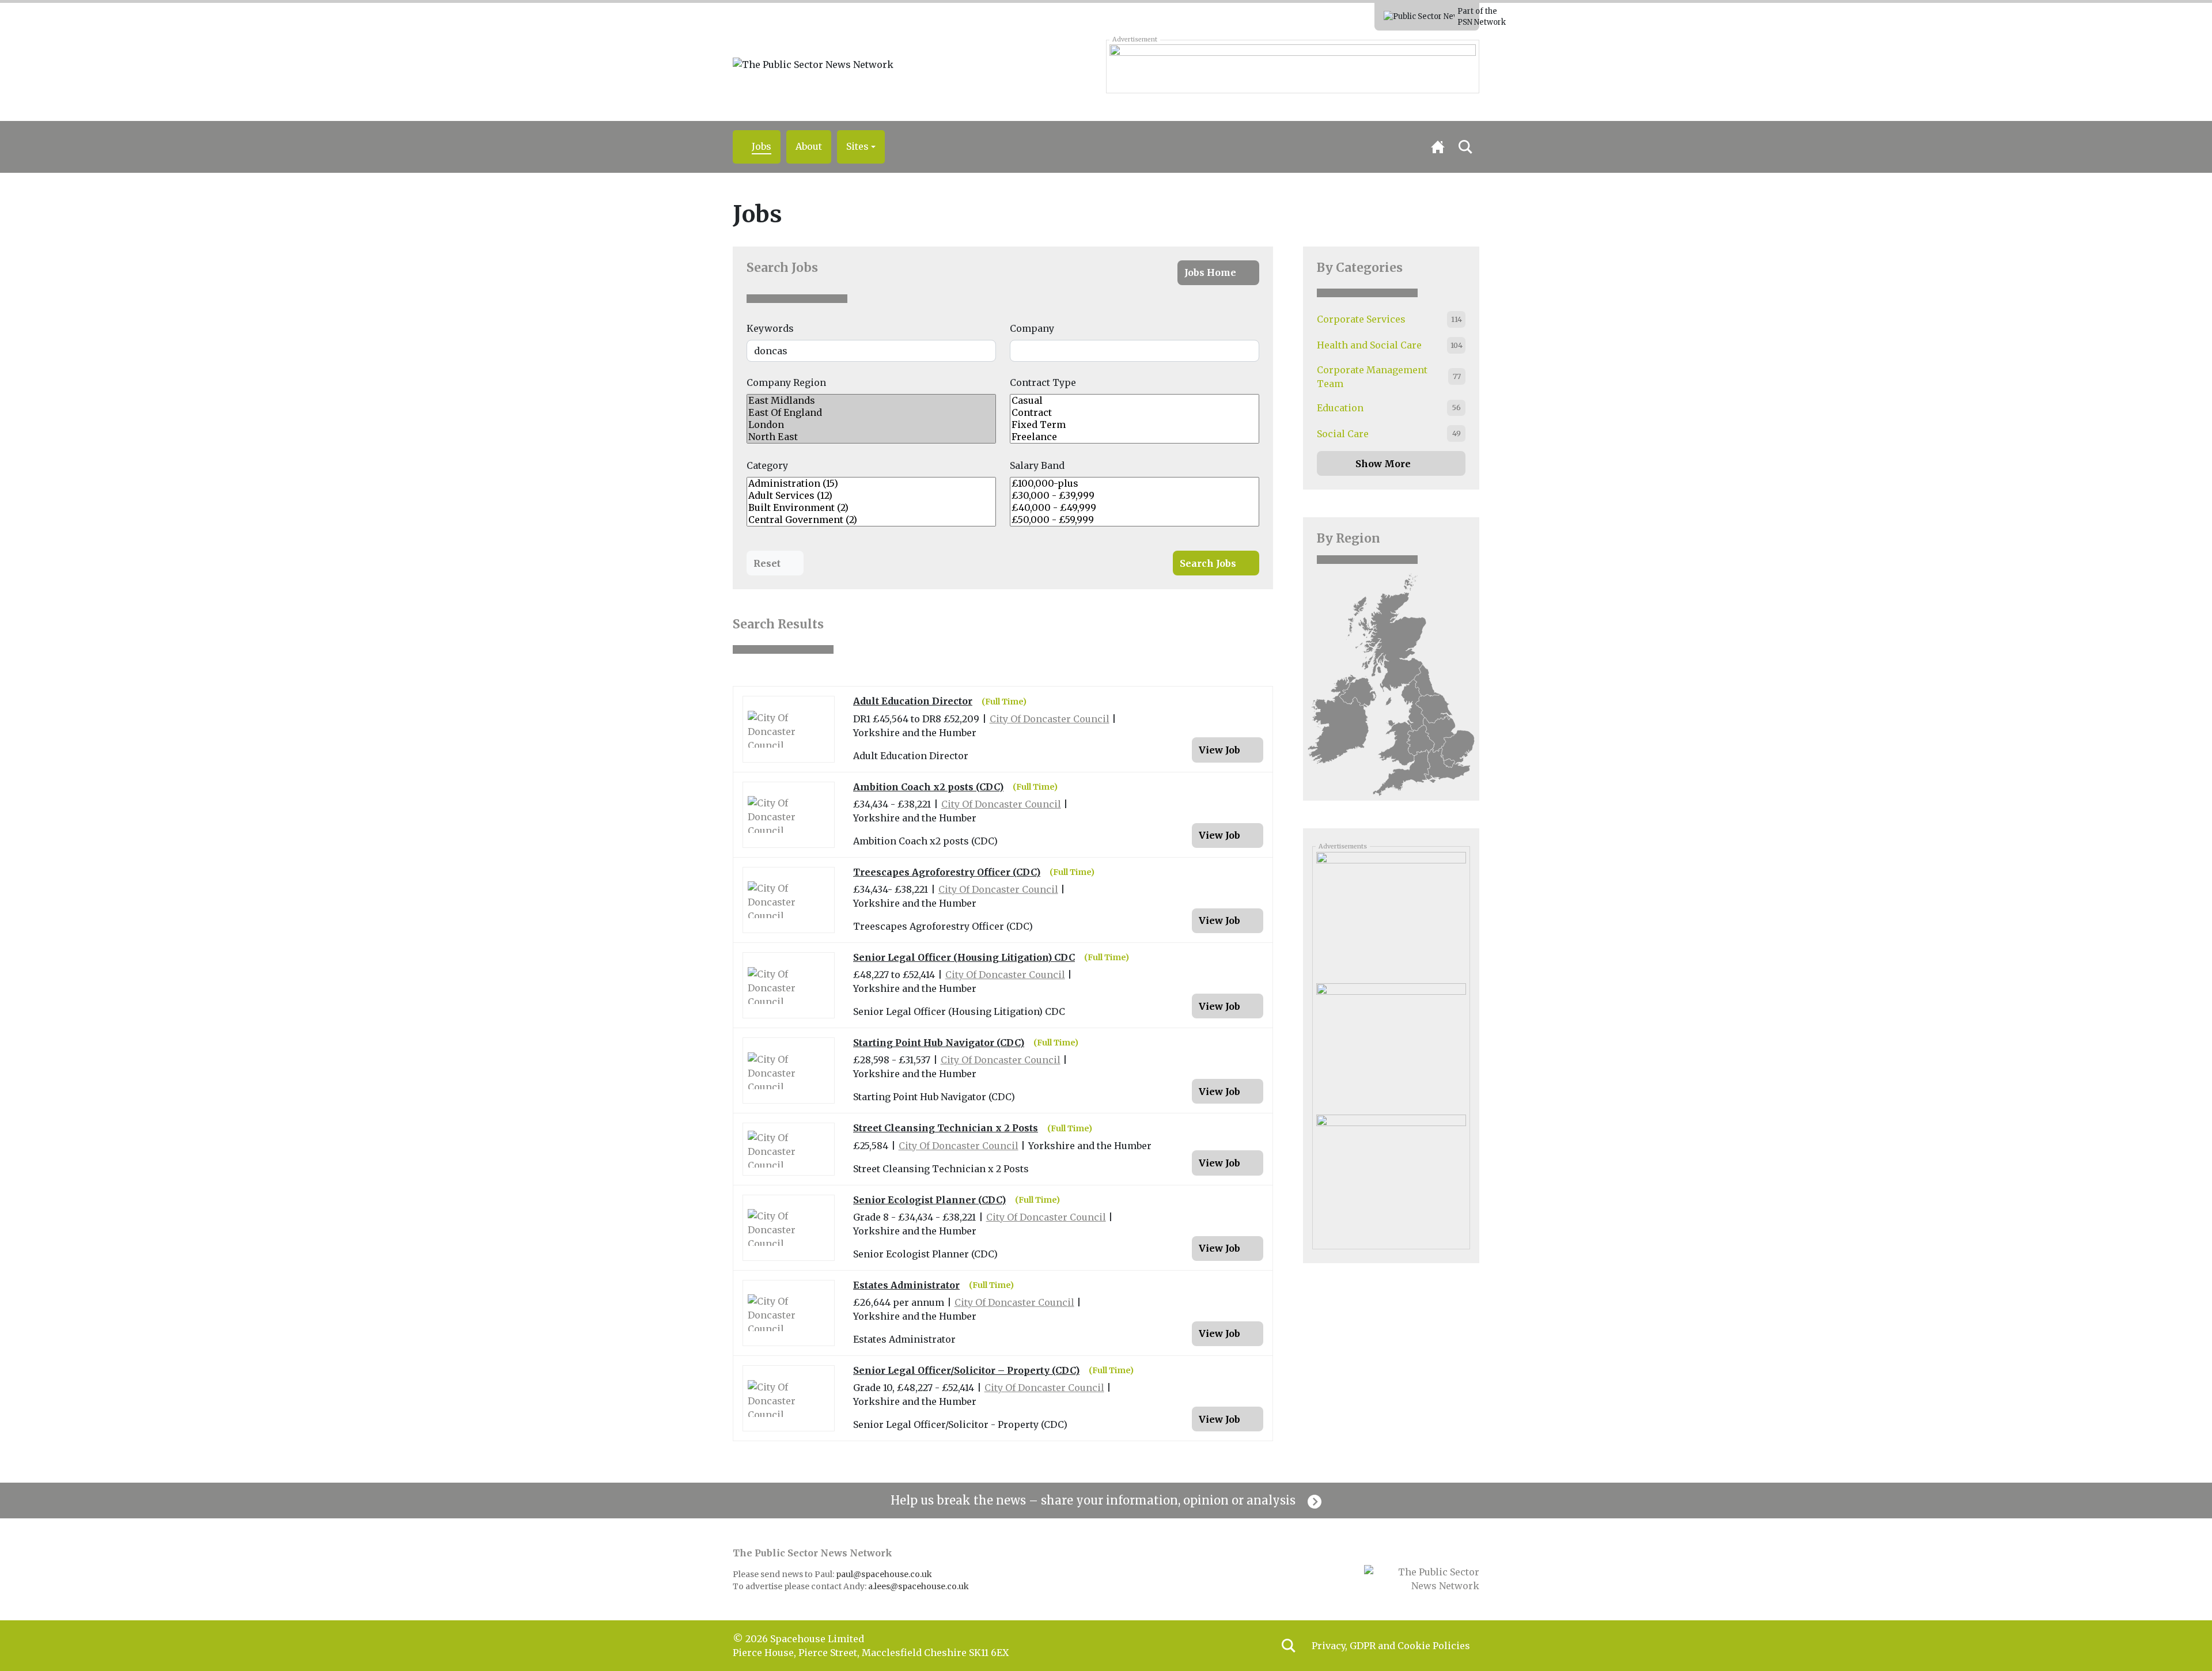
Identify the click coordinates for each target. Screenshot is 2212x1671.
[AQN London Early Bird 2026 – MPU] (1391, 1176)
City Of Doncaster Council (1050, 719)
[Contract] (1135, 413)
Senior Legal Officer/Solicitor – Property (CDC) (966, 1371)
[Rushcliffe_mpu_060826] (1391, 1044)
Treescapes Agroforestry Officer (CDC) (947, 872)
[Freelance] (1135, 437)
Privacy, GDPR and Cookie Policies (1391, 1646)
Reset (767, 563)
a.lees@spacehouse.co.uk (919, 1586)
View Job (1219, 750)
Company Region (786, 382)
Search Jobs (782, 268)
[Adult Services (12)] (871, 496)
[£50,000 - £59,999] (1135, 520)
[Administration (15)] (871, 484)
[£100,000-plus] (1135, 484)
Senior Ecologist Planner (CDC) (929, 1200)
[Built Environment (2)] (871, 508)
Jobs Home (1210, 272)
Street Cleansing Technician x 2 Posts (946, 1128)
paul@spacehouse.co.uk (885, 1574)
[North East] (871, 437)
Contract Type (1043, 382)
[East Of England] (871, 413)
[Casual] (1135, 401)
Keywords (770, 328)
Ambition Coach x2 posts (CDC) (928, 787)
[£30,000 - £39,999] (1135, 496)
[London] (871, 425)
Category (767, 465)
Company (1032, 328)
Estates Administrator (906, 1285)
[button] (861, 147)
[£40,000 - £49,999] (1135, 508)
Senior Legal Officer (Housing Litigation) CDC (964, 958)
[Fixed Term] (1135, 425)
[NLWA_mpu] (1391, 913)
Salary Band (1037, 465)
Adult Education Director (913, 701)
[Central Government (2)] (871, 520)
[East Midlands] (871, 401)
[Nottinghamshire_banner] (1292, 66)
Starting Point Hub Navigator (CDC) (939, 1043)
